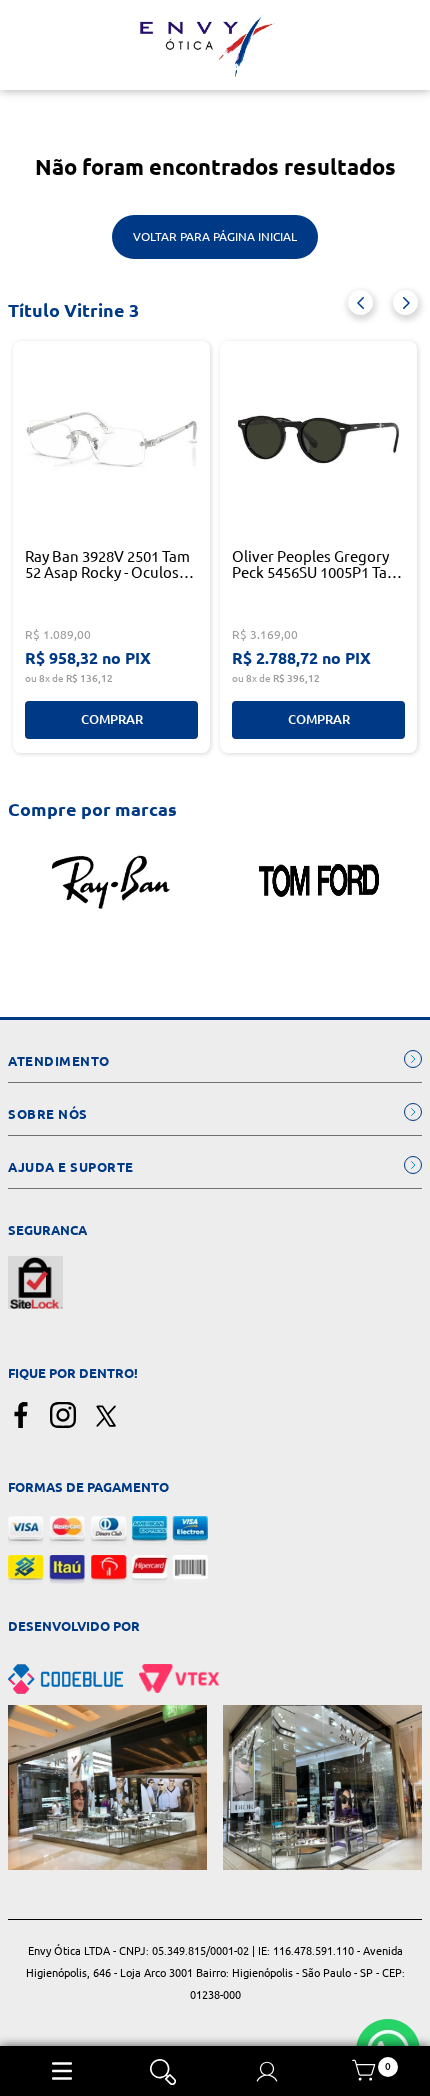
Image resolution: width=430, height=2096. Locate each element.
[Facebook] (21, 1416)
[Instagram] (63, 1416)
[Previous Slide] (360, 302)
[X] (105, 1416)
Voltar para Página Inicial (215, 236)
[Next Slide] (405, 302)
